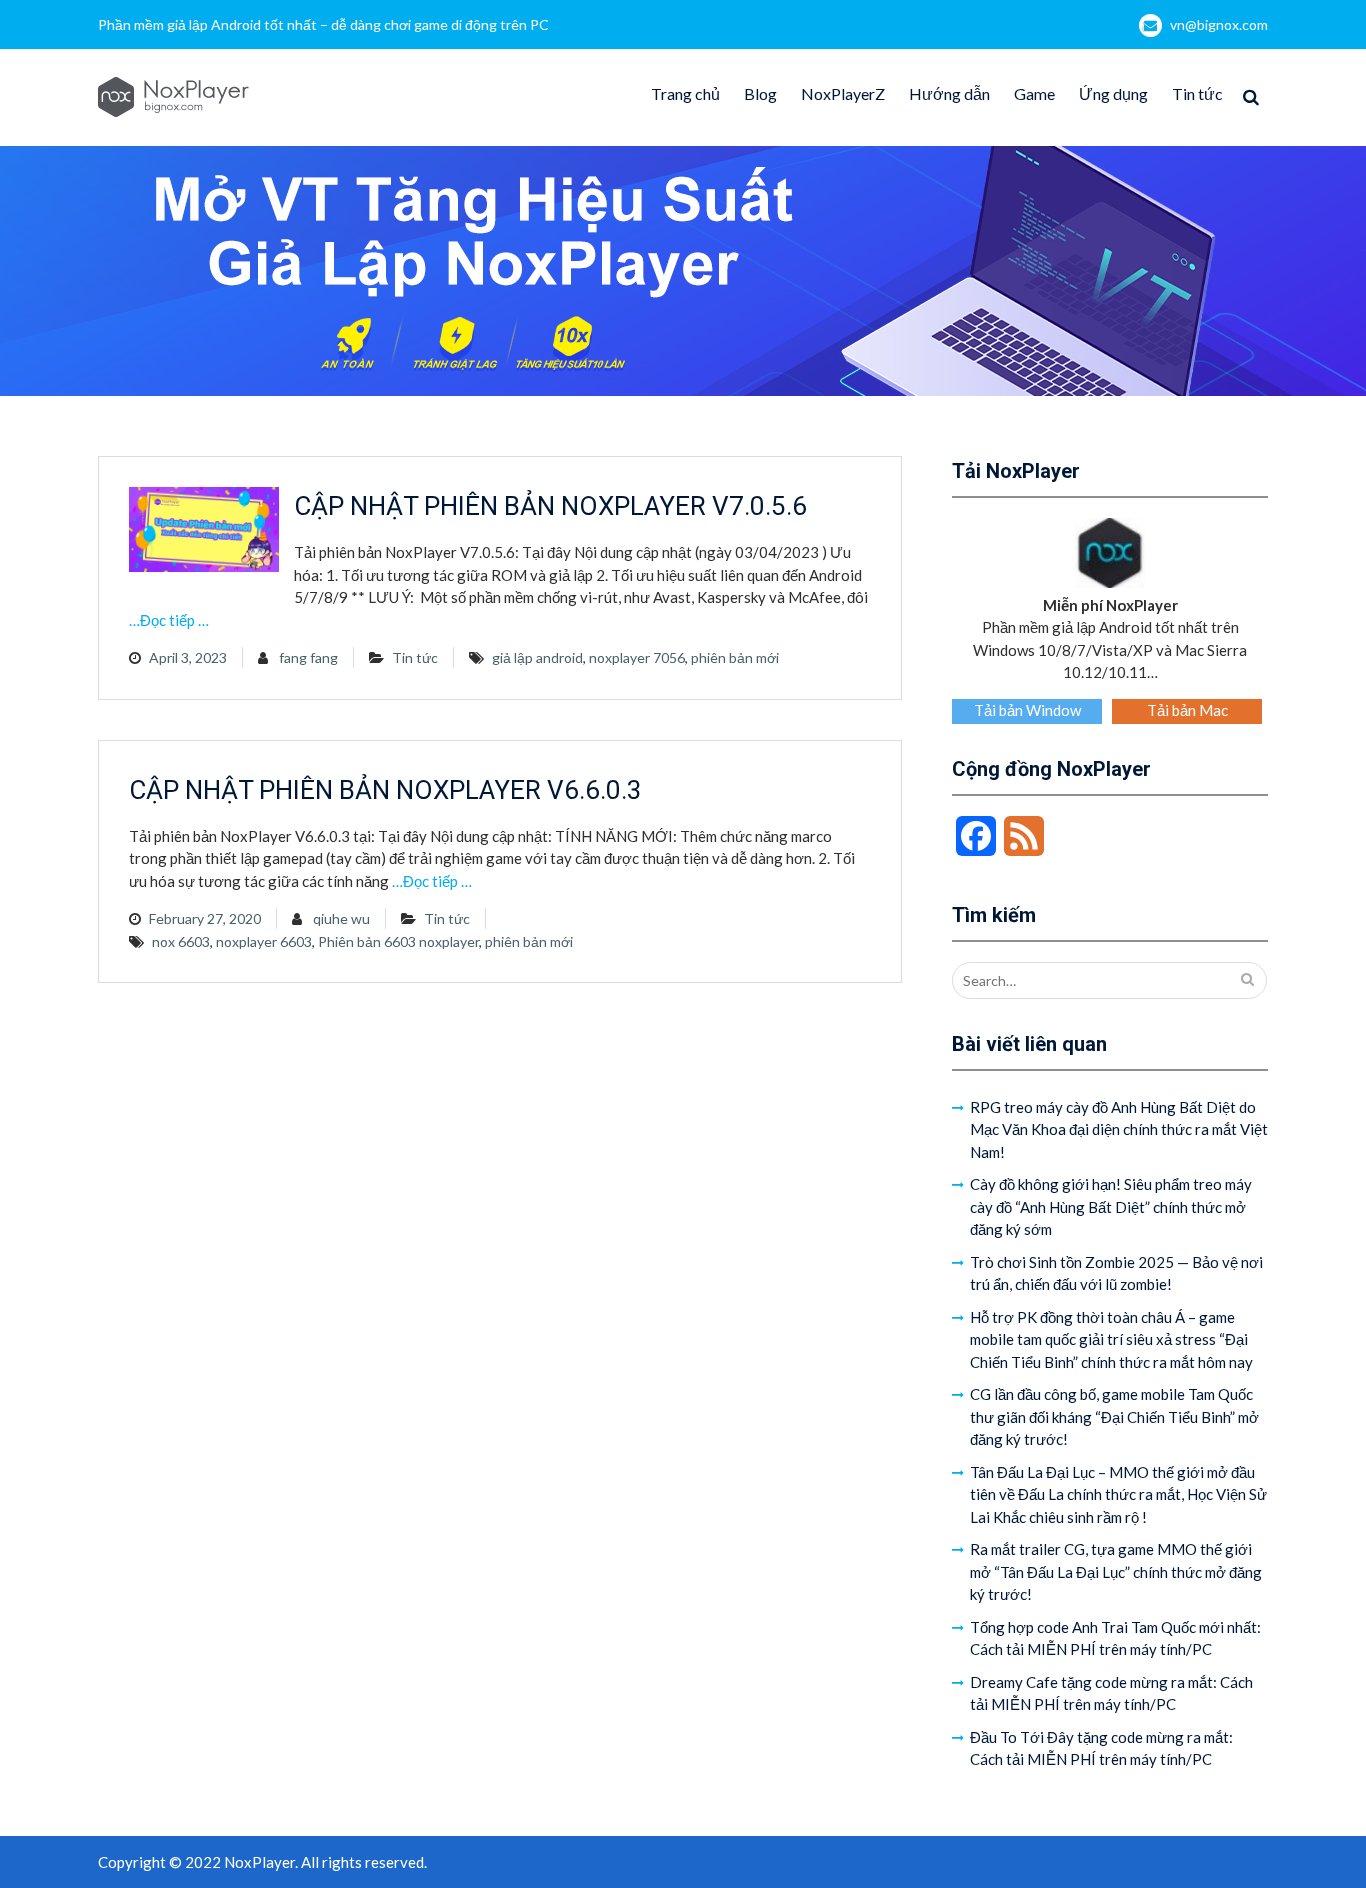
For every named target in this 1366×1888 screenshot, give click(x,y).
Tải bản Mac (1187, 710)
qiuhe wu (341, 918)
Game (1034, 93)
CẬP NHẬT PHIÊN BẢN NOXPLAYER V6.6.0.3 (385, 790)
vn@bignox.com (1219, 24)
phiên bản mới (735, 657)
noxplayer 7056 (637, 657)
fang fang (308, 657)
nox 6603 (181, 941)
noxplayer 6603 (264, 941)
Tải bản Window (1027, 710)
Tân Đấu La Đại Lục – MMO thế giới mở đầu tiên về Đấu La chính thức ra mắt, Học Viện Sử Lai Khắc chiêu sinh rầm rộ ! (1118, 1494)
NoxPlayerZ (843, 93)
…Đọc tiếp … (169, 620)
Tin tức (1197, 93)
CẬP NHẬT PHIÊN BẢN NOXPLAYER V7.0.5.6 (550, 506)
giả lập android (537, 657)
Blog (760, 93)
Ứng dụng (1113, 93)
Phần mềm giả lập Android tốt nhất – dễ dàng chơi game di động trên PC (323, 24)
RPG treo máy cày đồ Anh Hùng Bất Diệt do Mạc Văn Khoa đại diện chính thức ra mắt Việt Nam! (1119, 1129)
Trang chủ (685, 93)
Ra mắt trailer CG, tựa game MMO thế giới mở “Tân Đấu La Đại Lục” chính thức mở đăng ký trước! (1116, 1571)
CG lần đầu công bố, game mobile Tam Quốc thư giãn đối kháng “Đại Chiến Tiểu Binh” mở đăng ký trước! (1114, 1416)
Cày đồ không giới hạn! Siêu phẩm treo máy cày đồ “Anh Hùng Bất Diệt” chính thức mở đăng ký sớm (1111, 1206)
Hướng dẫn (949, 93)
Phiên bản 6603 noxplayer (398, 941)
